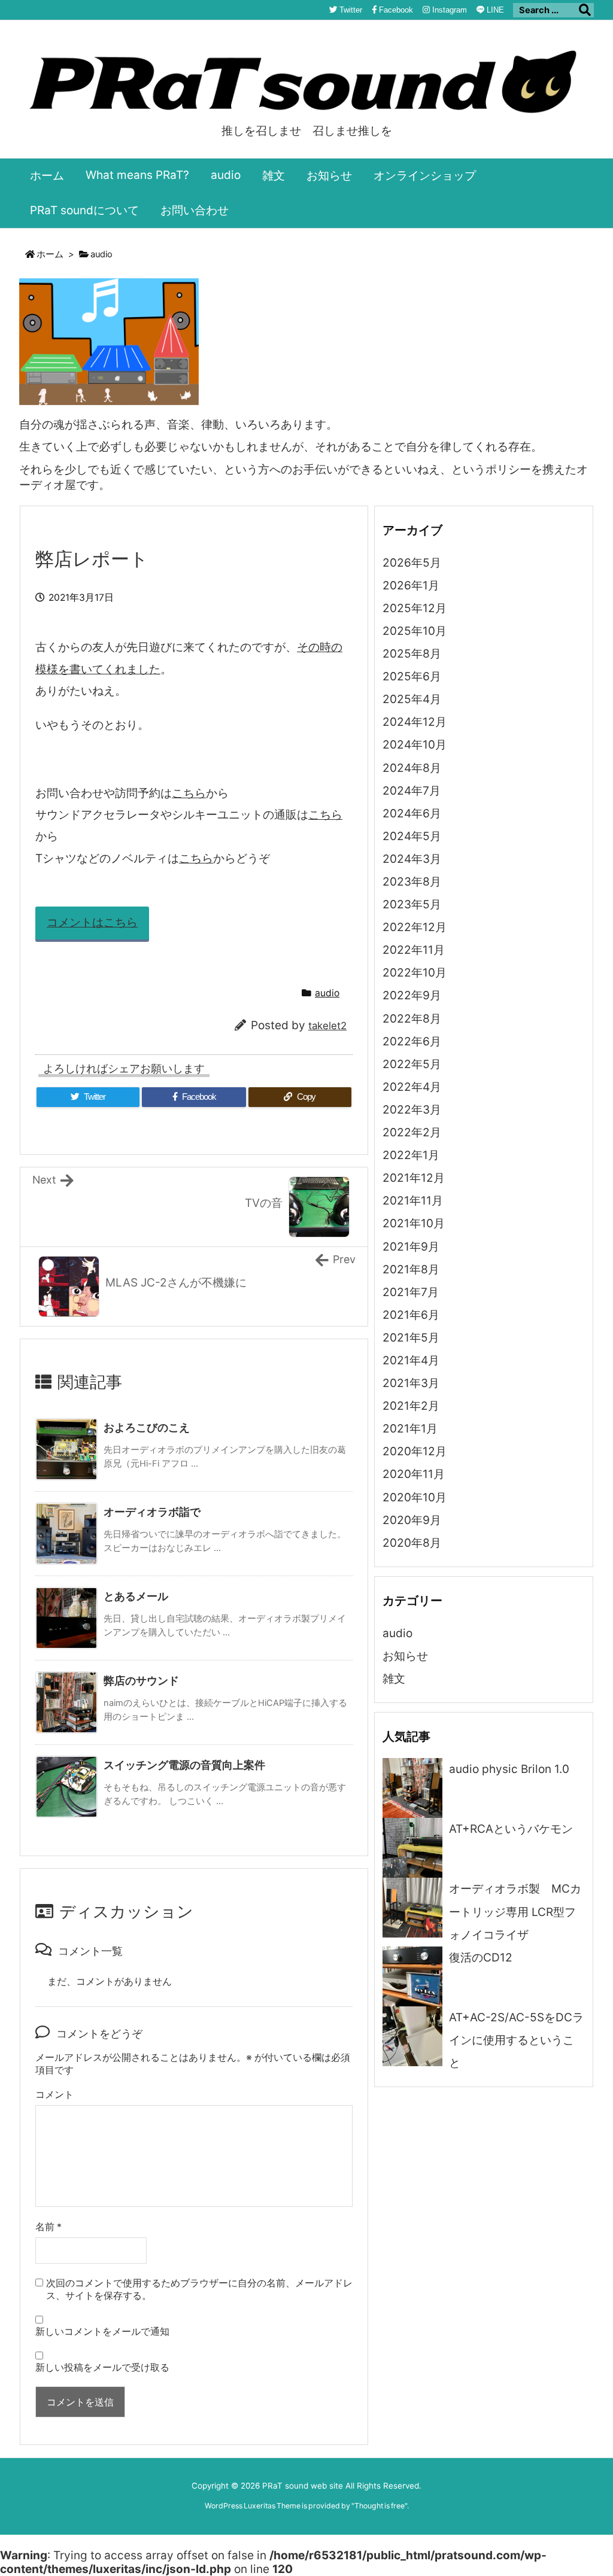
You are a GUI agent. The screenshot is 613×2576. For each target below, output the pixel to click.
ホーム (50, 254)
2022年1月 (411, 1155)
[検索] (585, 10)
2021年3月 (411, 1383)
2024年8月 (412, 768)
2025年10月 (415, 631)
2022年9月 (412, 995)
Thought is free (380, 2506)
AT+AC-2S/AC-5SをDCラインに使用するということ (516, 2040)
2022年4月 (412, 1087)
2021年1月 (410, 1429)
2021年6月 (411, 1315)
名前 (48, 2227)
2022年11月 (414, 950)
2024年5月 (412, 836)
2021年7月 (411, 1292)
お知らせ (405, 1656)
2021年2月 (411, 1406)
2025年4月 (412, 699)
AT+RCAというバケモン (511, 1829)
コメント (54, 2095)
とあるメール (136, 1596)
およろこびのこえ (147, 1427)
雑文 (394, 1679)
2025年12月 (415, 608)
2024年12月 (415, 722)
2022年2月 (412, 1132)
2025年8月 (412, 654)
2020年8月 (412, 1543)
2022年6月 (412, 1041)
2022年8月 (412, 1019)
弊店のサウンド (141, 1681)
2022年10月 (415, 973)
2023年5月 (412, 904)
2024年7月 (412, 791)
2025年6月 (412, 676)
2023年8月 (412, 882)
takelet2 (327, 1026)
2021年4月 (411, 1360)
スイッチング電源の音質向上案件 (184, 1765)
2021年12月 (414, 1178)
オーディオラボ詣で (152, 1512)
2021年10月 (414, 1223)
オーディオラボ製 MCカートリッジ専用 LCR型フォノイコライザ (515, 1912)
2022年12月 (415, 927)
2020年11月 (414, 1474)
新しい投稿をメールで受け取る (102, 2367)
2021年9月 (411, 1247)
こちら (189, 793)
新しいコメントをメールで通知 (102, 2332)
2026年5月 (412, 563)
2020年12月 (415, 1451)
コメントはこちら (92, 922)
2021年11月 (413, 1201)
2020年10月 (415, 1497)
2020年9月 (412, 1520)
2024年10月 (415, 745)
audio (101, 254)
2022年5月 (412, 1064)
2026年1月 (411, 586)
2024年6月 (412, 813)
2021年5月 (411, 1338)
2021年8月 (411, 1269)
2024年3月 (412, 859)
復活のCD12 (481, 1958)
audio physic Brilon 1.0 (509, 1769)
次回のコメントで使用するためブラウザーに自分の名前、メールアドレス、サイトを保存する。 (199, 2289)
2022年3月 (412, 1110)
